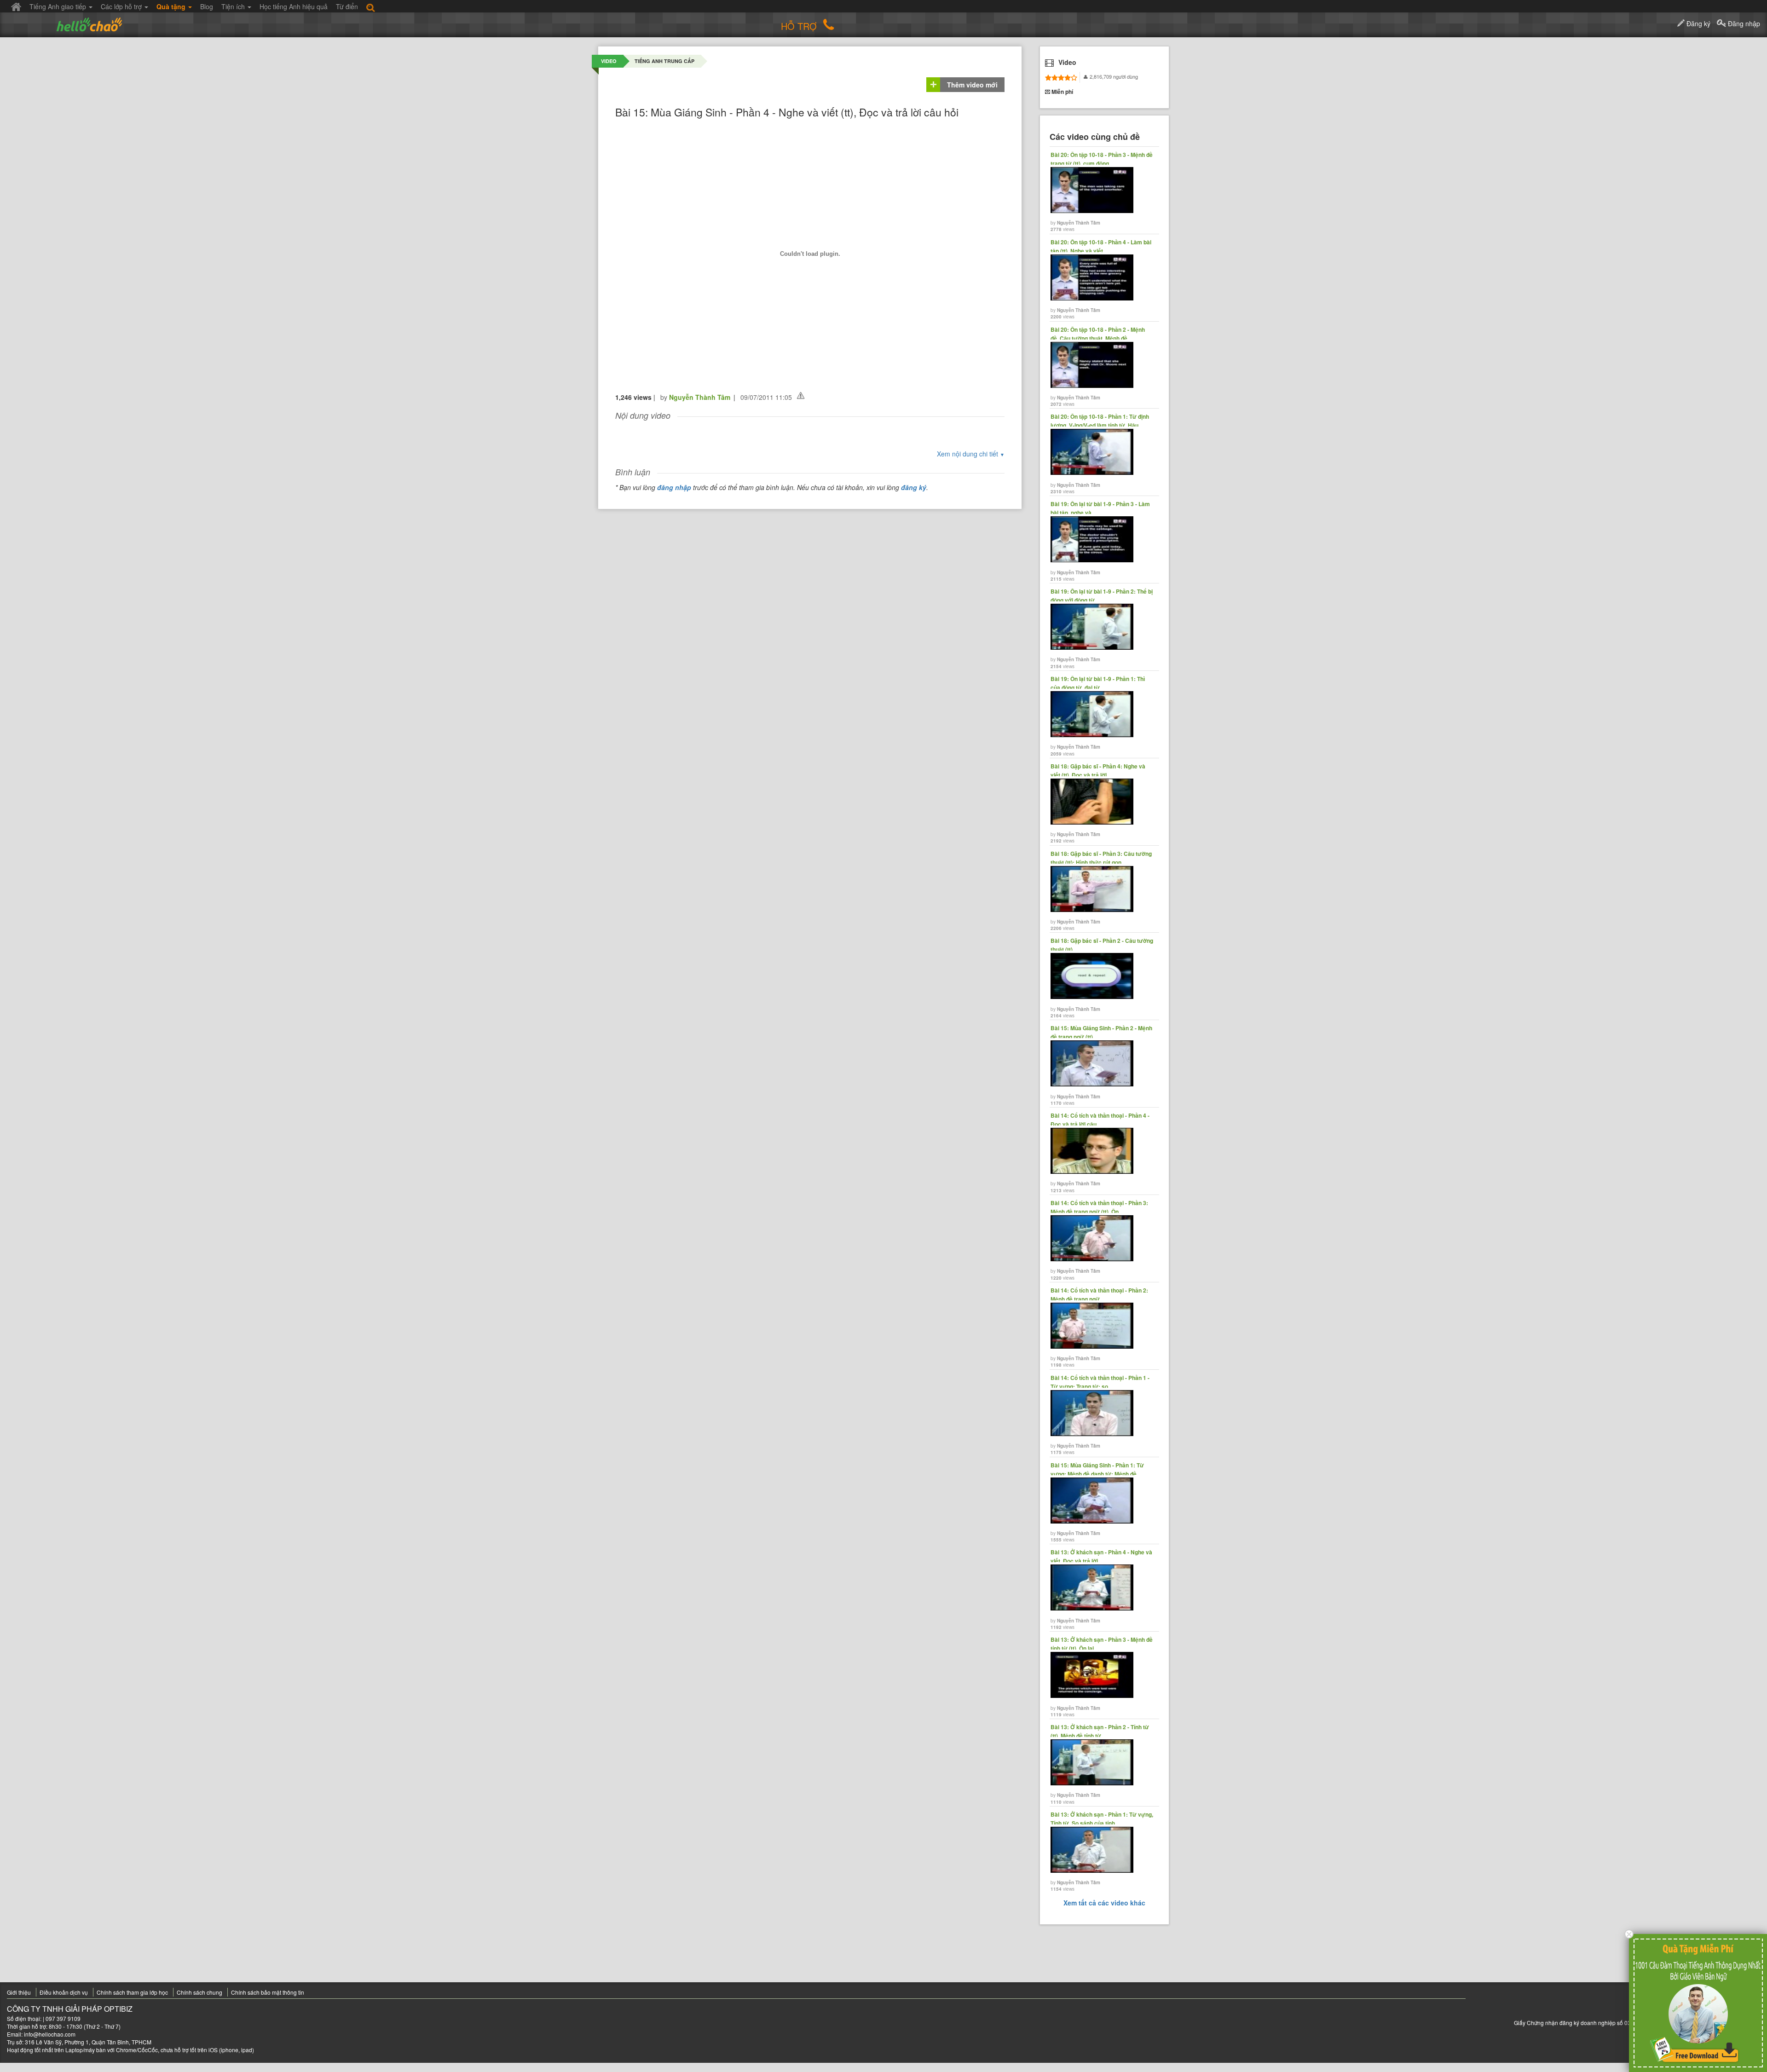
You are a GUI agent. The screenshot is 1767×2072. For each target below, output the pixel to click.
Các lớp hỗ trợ (122, 6)
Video (609, 61)
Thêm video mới (972, 85)
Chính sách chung (199, 1992)
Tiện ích (234, 6)
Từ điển (347, 6)
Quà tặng (172, 6)
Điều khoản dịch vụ (64, 1992)
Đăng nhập (1743, 23)
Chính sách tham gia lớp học (132, 1992)
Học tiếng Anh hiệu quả (294, 6)
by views (1102, 192)
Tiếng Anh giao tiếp (59, 6)
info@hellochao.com (50, 2034)
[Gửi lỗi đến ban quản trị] (801, 395)
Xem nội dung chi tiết (971, 454)
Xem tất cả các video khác (1104, 1903)
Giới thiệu (19, 1992)
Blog (207, 6)
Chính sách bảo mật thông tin (268, 1992)
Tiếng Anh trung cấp (664, 61)
